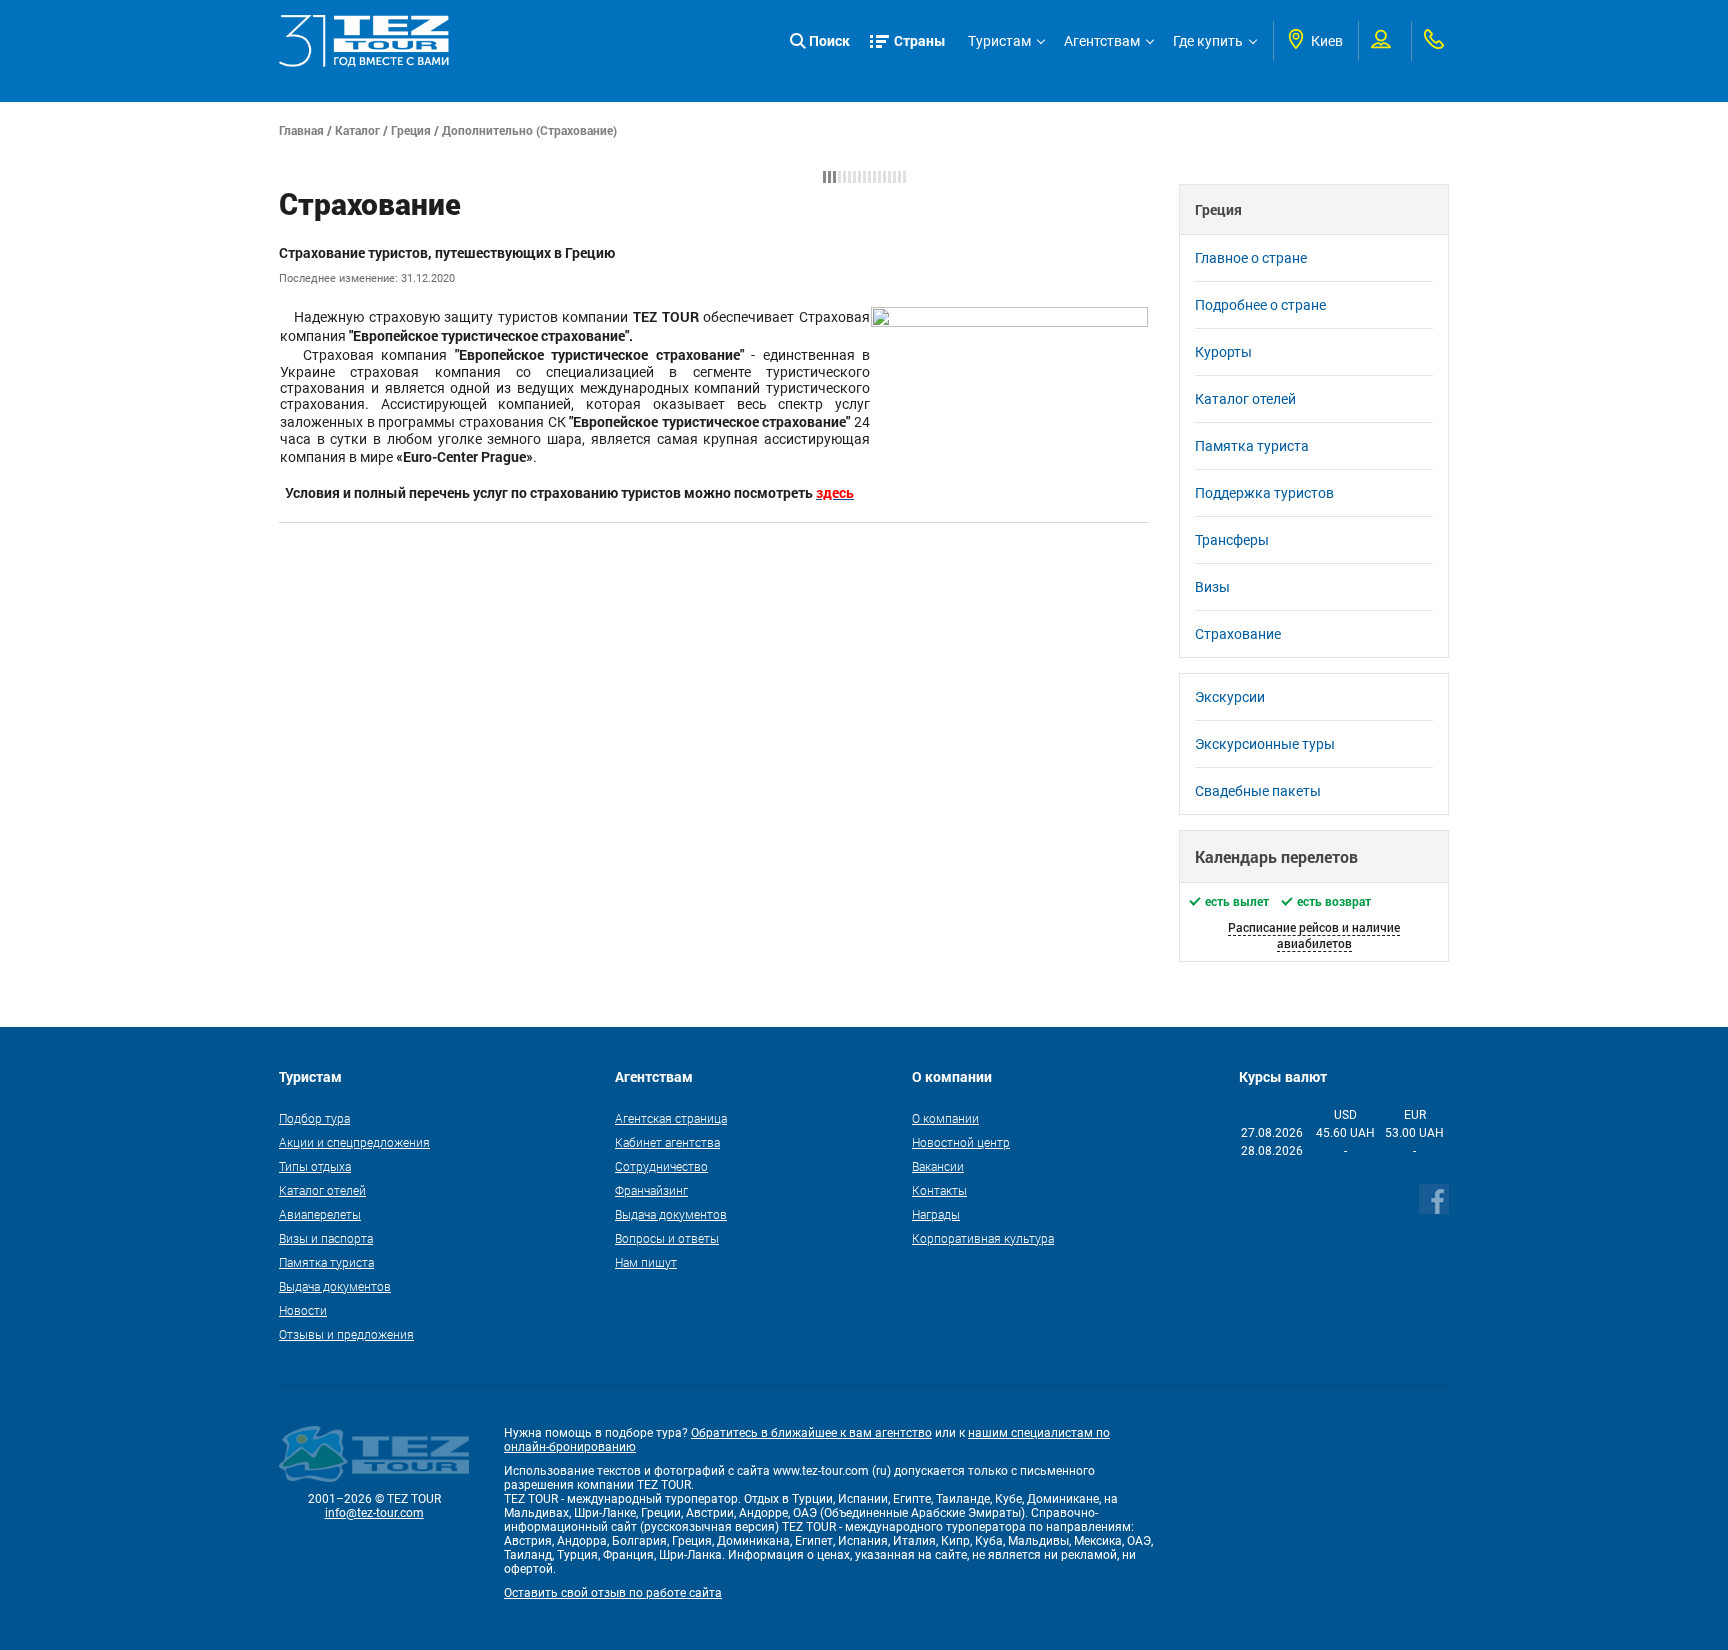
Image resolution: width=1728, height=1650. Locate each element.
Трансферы (1232, 540)
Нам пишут (646, 1262)
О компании (945, 1118)
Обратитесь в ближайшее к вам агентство (811, 1433)
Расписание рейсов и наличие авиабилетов (1314, 935)
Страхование (1238, 634)
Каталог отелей (1245, 399)
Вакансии (938, 1166)
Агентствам (1102, 41)
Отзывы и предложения (346, 1334)
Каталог (357, 130)
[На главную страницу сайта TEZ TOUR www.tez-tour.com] (364, 41)
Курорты (1223, 352)
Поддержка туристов (1264, 493)
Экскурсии (1230, 697)
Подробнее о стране (1260, 305)
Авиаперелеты (320, 1214)
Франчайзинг (651, 1190)
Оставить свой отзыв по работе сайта (613, 1593)
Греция (411, 130)
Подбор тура (314, 1118)
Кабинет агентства (667, 1142)
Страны (920, 40)
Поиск (829, 40)
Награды (936, 1214)
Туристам (999, 41)
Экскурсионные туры (1265, 744)
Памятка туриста (1252, 446)
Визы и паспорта (326, 1238)
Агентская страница (671, 1118)
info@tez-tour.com (374, 1513)
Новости (303, 1310)
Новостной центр (961, 1142)
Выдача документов (335, 1286)
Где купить (1208, 41)
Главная (301, 130)
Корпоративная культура (983, 1238)
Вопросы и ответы (667, 1238)
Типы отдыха (315, 1166)
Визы (1212, 587)
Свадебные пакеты (1258, 791)
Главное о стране (1251, 258)
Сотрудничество (661, 1166)
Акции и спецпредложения (354, 1142)
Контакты (939, 1190)
